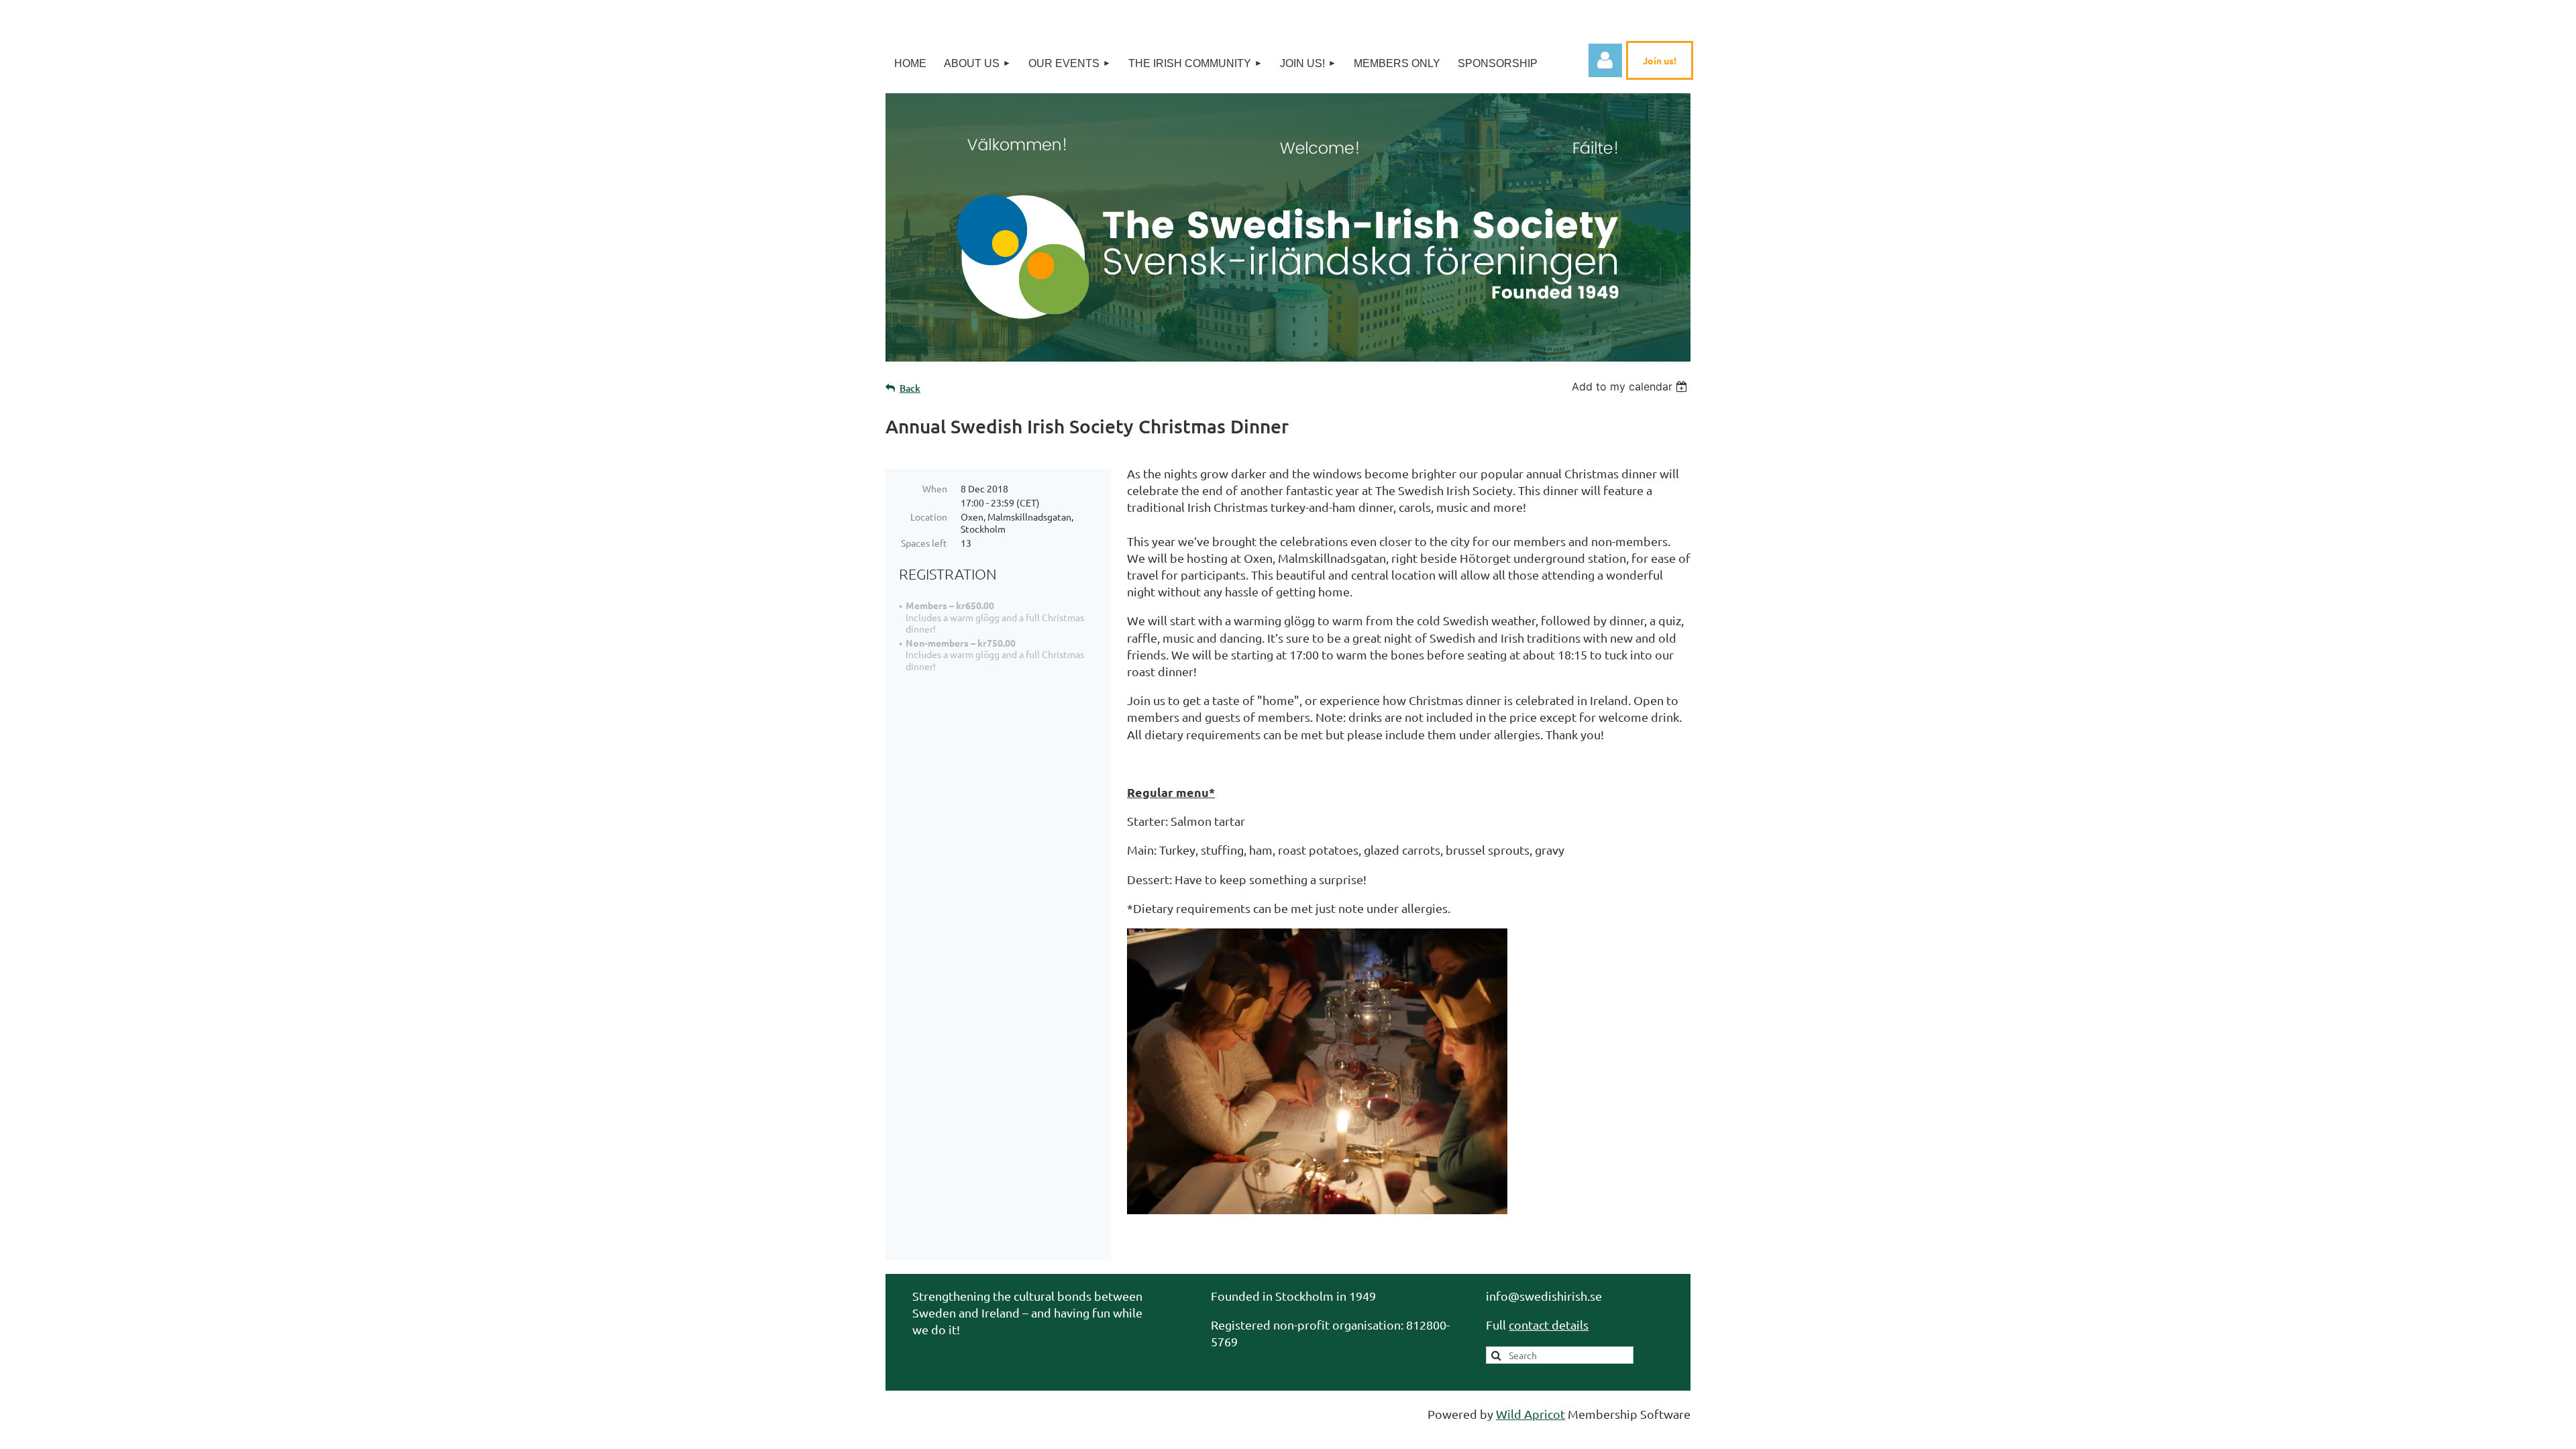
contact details (1549, 1325)
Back (910, 388)
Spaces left (924, 543)
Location (929, 517)
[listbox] (1631, 386)
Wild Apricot (1531, 1414)
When (935, 488)
